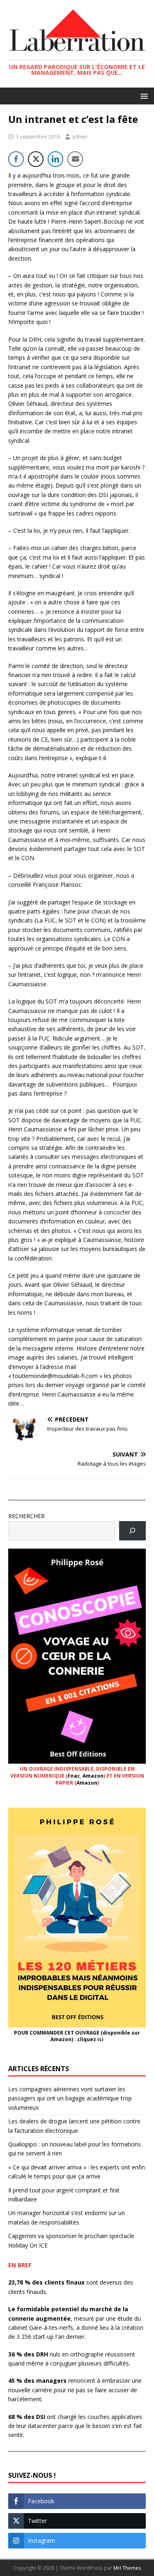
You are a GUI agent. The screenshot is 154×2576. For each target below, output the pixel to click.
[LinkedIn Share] (55, 159)
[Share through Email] (75, 159)
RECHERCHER (26, 1516)
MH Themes (127, 2568)
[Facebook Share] (16, 159)
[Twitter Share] (36, 159)
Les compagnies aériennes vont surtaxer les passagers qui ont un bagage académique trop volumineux (70, 2098)
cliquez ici (90, 2039)
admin (80, 136)
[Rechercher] (132, 1531)
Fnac (74, 1776)
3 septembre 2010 (38, 136)
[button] (143, 96)
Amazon (93, 1776)
